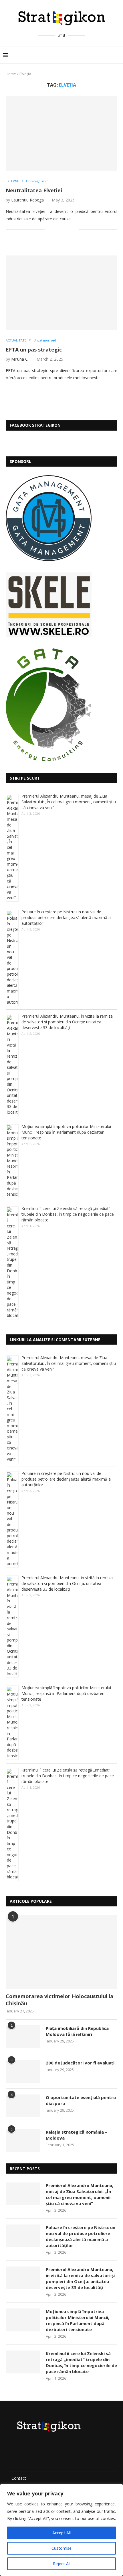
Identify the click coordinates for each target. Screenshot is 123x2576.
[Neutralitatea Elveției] (61, 133)
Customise (61, 2548)
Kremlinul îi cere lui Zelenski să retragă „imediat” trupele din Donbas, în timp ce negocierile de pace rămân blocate (68, 1214)
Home (11, 74)
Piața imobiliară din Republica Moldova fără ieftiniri (77, 2031)
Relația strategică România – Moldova (77, 2135)
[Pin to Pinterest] (68, 230)
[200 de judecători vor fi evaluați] (23, 2071)
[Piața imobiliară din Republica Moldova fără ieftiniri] (23, 2037)
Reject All (62, 2564)
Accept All (61, 2533)
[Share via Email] (74, 230)
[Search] (117, 55)
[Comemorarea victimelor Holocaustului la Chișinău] (61, 1952)
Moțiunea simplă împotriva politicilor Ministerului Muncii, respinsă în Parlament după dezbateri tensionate (66, 1132)
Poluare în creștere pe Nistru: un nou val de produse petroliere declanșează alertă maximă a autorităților (66, 917)
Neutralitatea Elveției (34, 190)
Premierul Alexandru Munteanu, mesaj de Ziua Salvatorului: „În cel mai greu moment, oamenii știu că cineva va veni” (69, 802)
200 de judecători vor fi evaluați (80, 2063)
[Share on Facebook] (56, 230)
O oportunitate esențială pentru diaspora (81, 2100)
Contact (19, 2478)
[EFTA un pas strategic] (61, 293)
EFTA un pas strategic (34, 350)
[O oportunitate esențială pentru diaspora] (23, 2106)
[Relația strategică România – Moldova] (23, 2140)
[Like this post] (49, 230)
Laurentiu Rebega (27, 200)
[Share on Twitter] (62, 230)
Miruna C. (20, 359)
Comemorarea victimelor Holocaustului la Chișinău (59, 2000)
